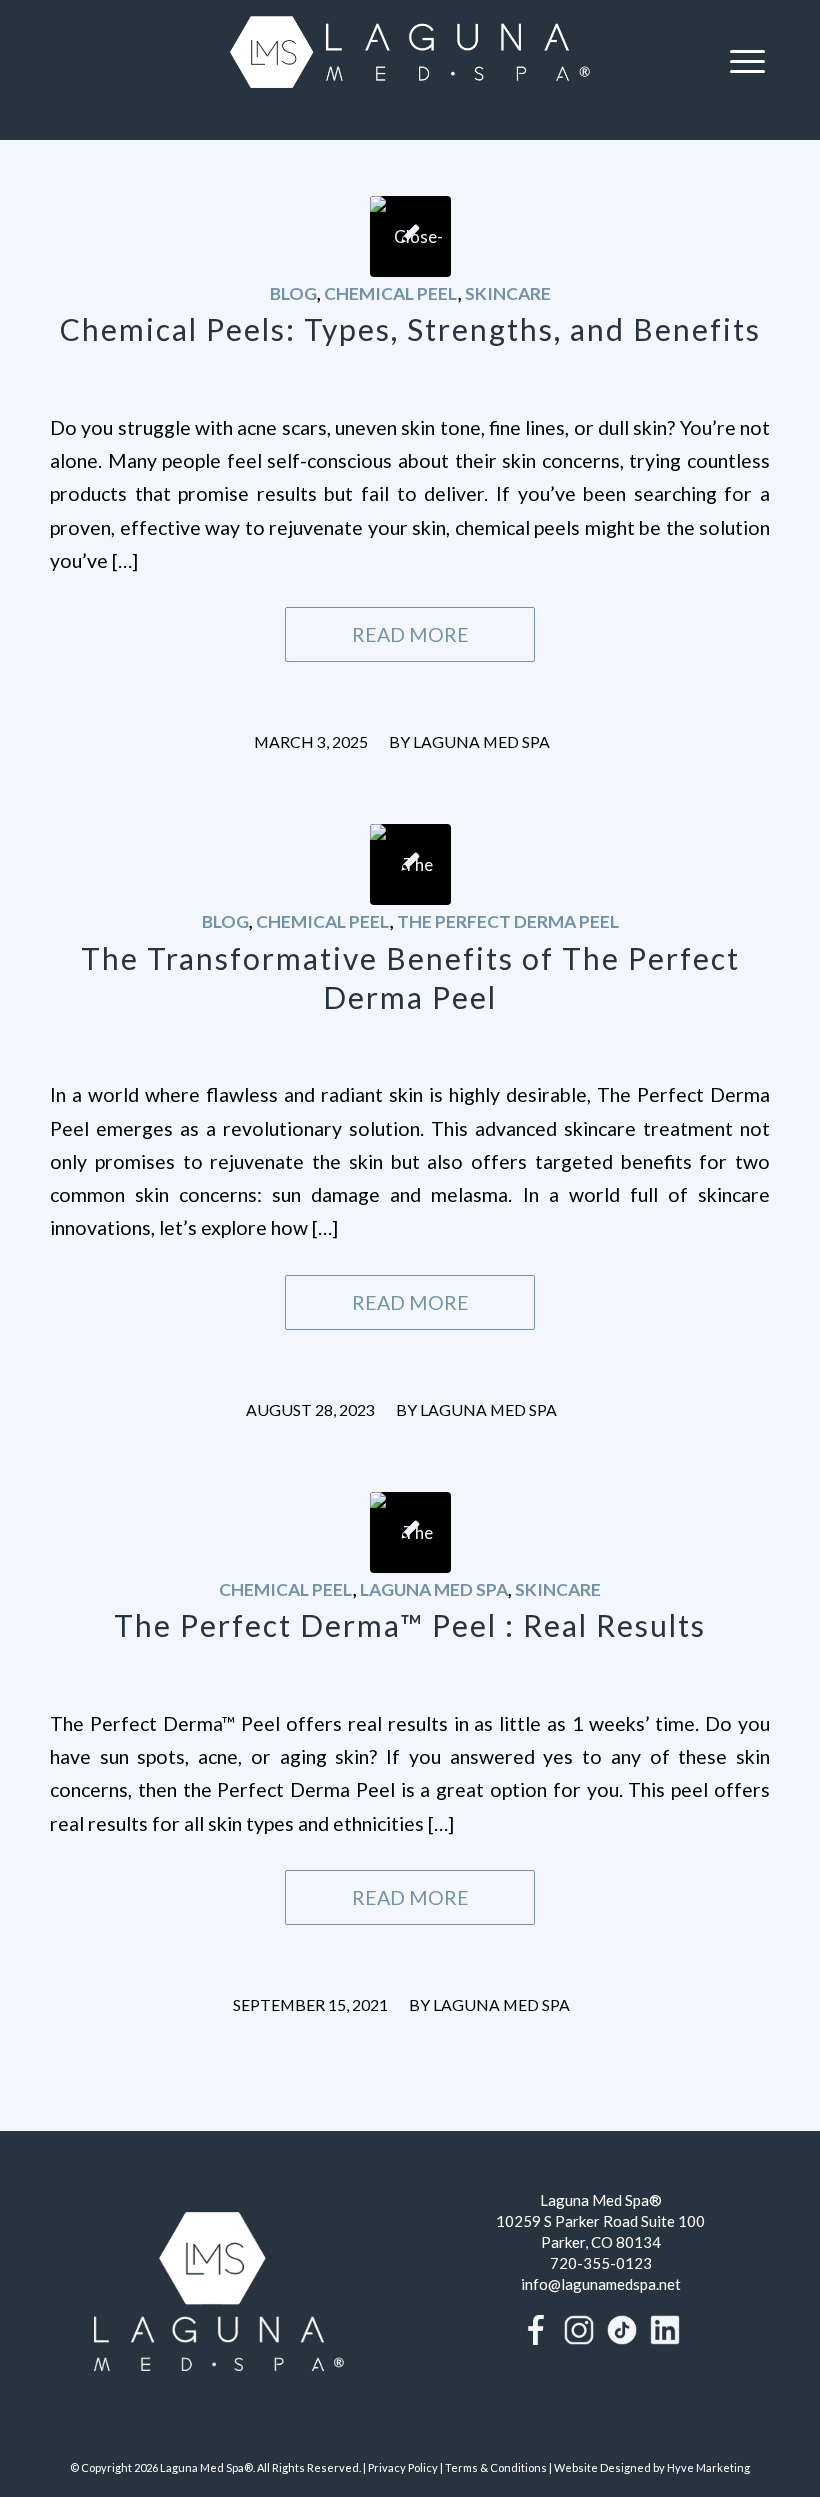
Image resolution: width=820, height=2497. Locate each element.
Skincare (508, 293)
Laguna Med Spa (481, 741)
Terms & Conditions (496, 2467)
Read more (410, 634)
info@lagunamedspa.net (601, 2284)
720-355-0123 (601, 2263)
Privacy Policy (403, 2467)
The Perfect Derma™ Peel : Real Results (410, 1625)
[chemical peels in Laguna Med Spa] (410, 236)
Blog (293, 293)
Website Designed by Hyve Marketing (652, 2467)
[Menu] (747, 60)
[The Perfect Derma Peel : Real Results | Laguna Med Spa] (410, 1532)
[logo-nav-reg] (410, 60)
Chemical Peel (391, 293)
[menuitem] (747, 60)
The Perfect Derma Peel (508, 921)
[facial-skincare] (410, 864)
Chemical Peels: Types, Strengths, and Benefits (410, 329)
